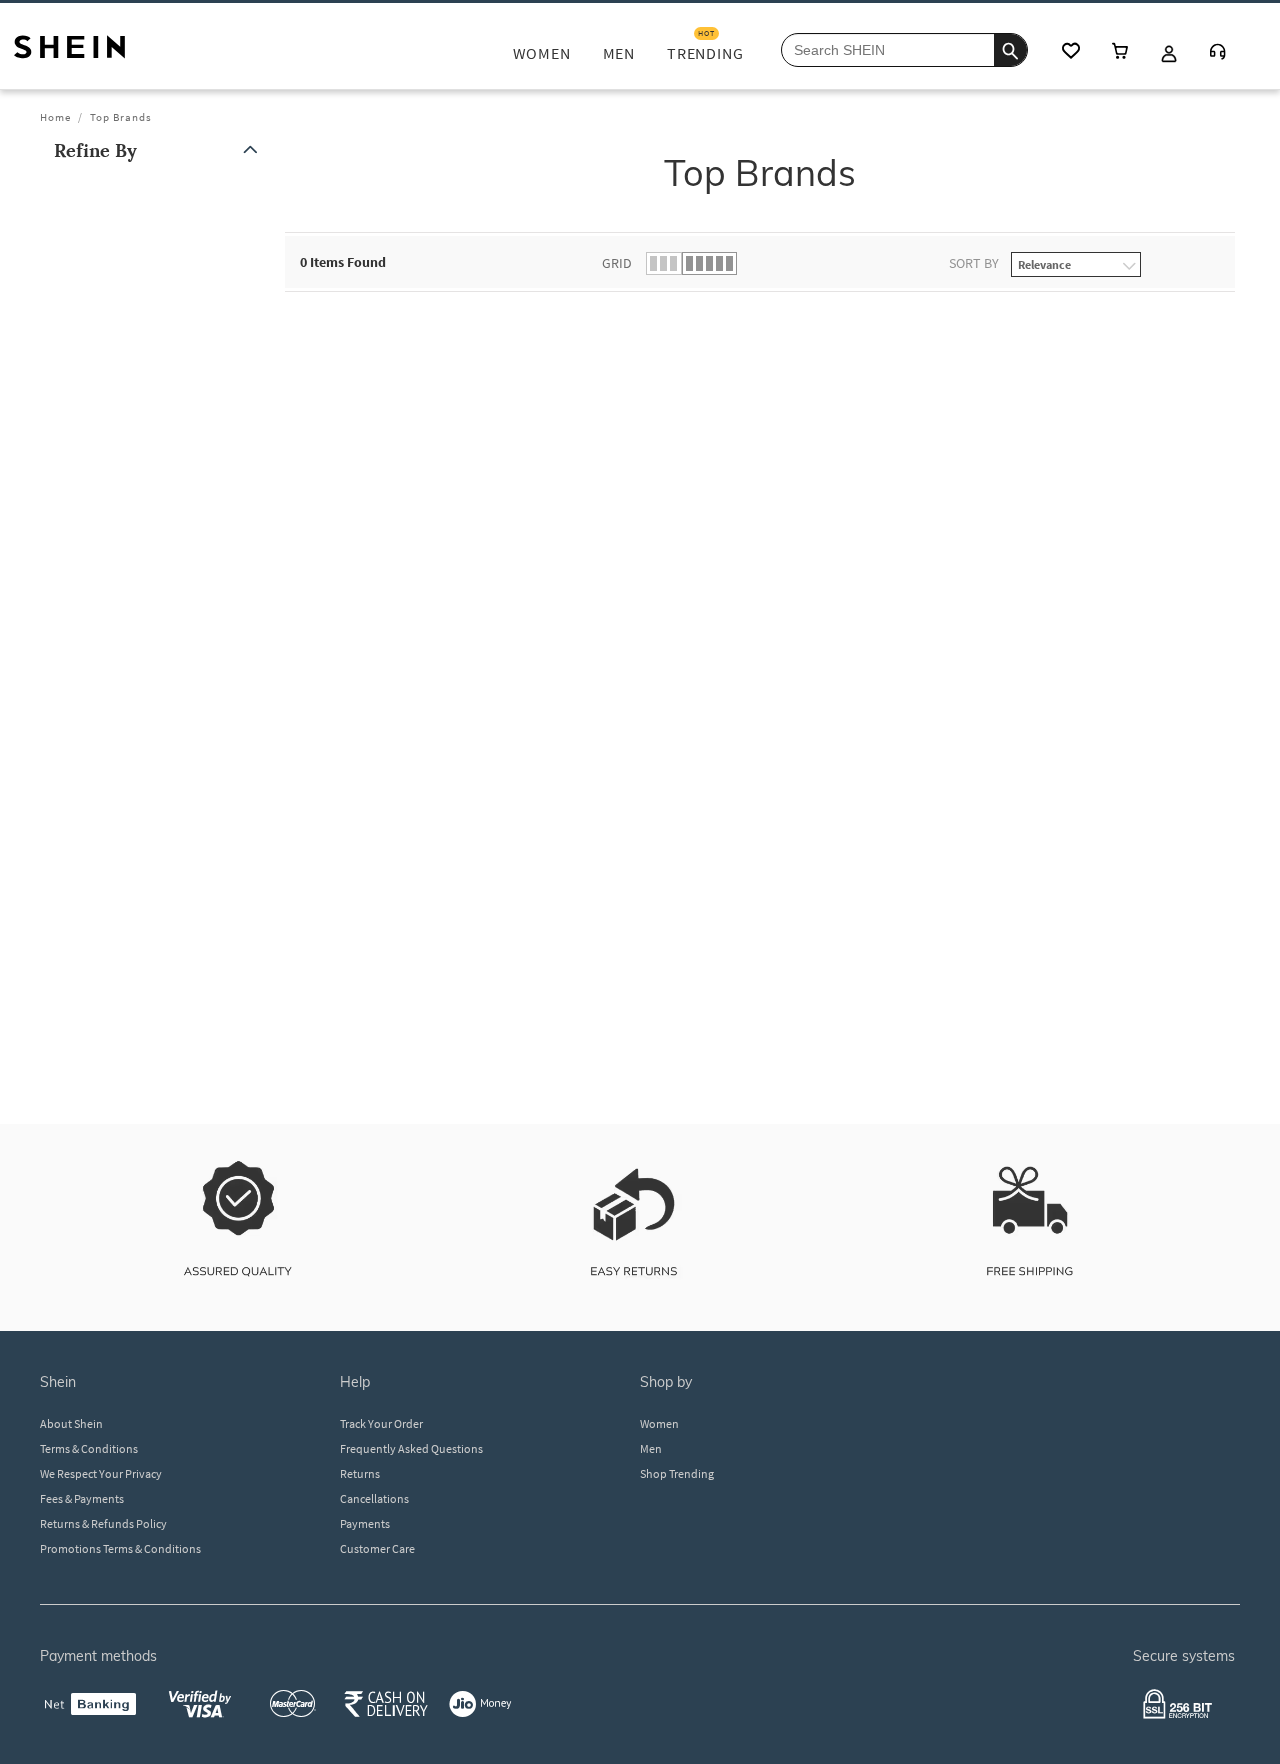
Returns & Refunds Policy (103, 1523)
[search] (1010, 50)
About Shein (71, 1423)
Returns (360, 1473)
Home (55, 117)
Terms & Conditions (89, 1448)
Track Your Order (381, 1423)
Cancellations (374, 1498)
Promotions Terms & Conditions (120, 1548)
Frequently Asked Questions (411, 1448)
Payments (365, 1523)
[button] (160, 150)
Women (659, 1423)
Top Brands (121, 117)
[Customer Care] (1218, 53)
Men (651, 1448)
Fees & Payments (82, 1498)
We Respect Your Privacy (101, 1473)
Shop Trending (677, 1473)
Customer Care (377, 1548)
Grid (617, 263)
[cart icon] (1120, 52)
